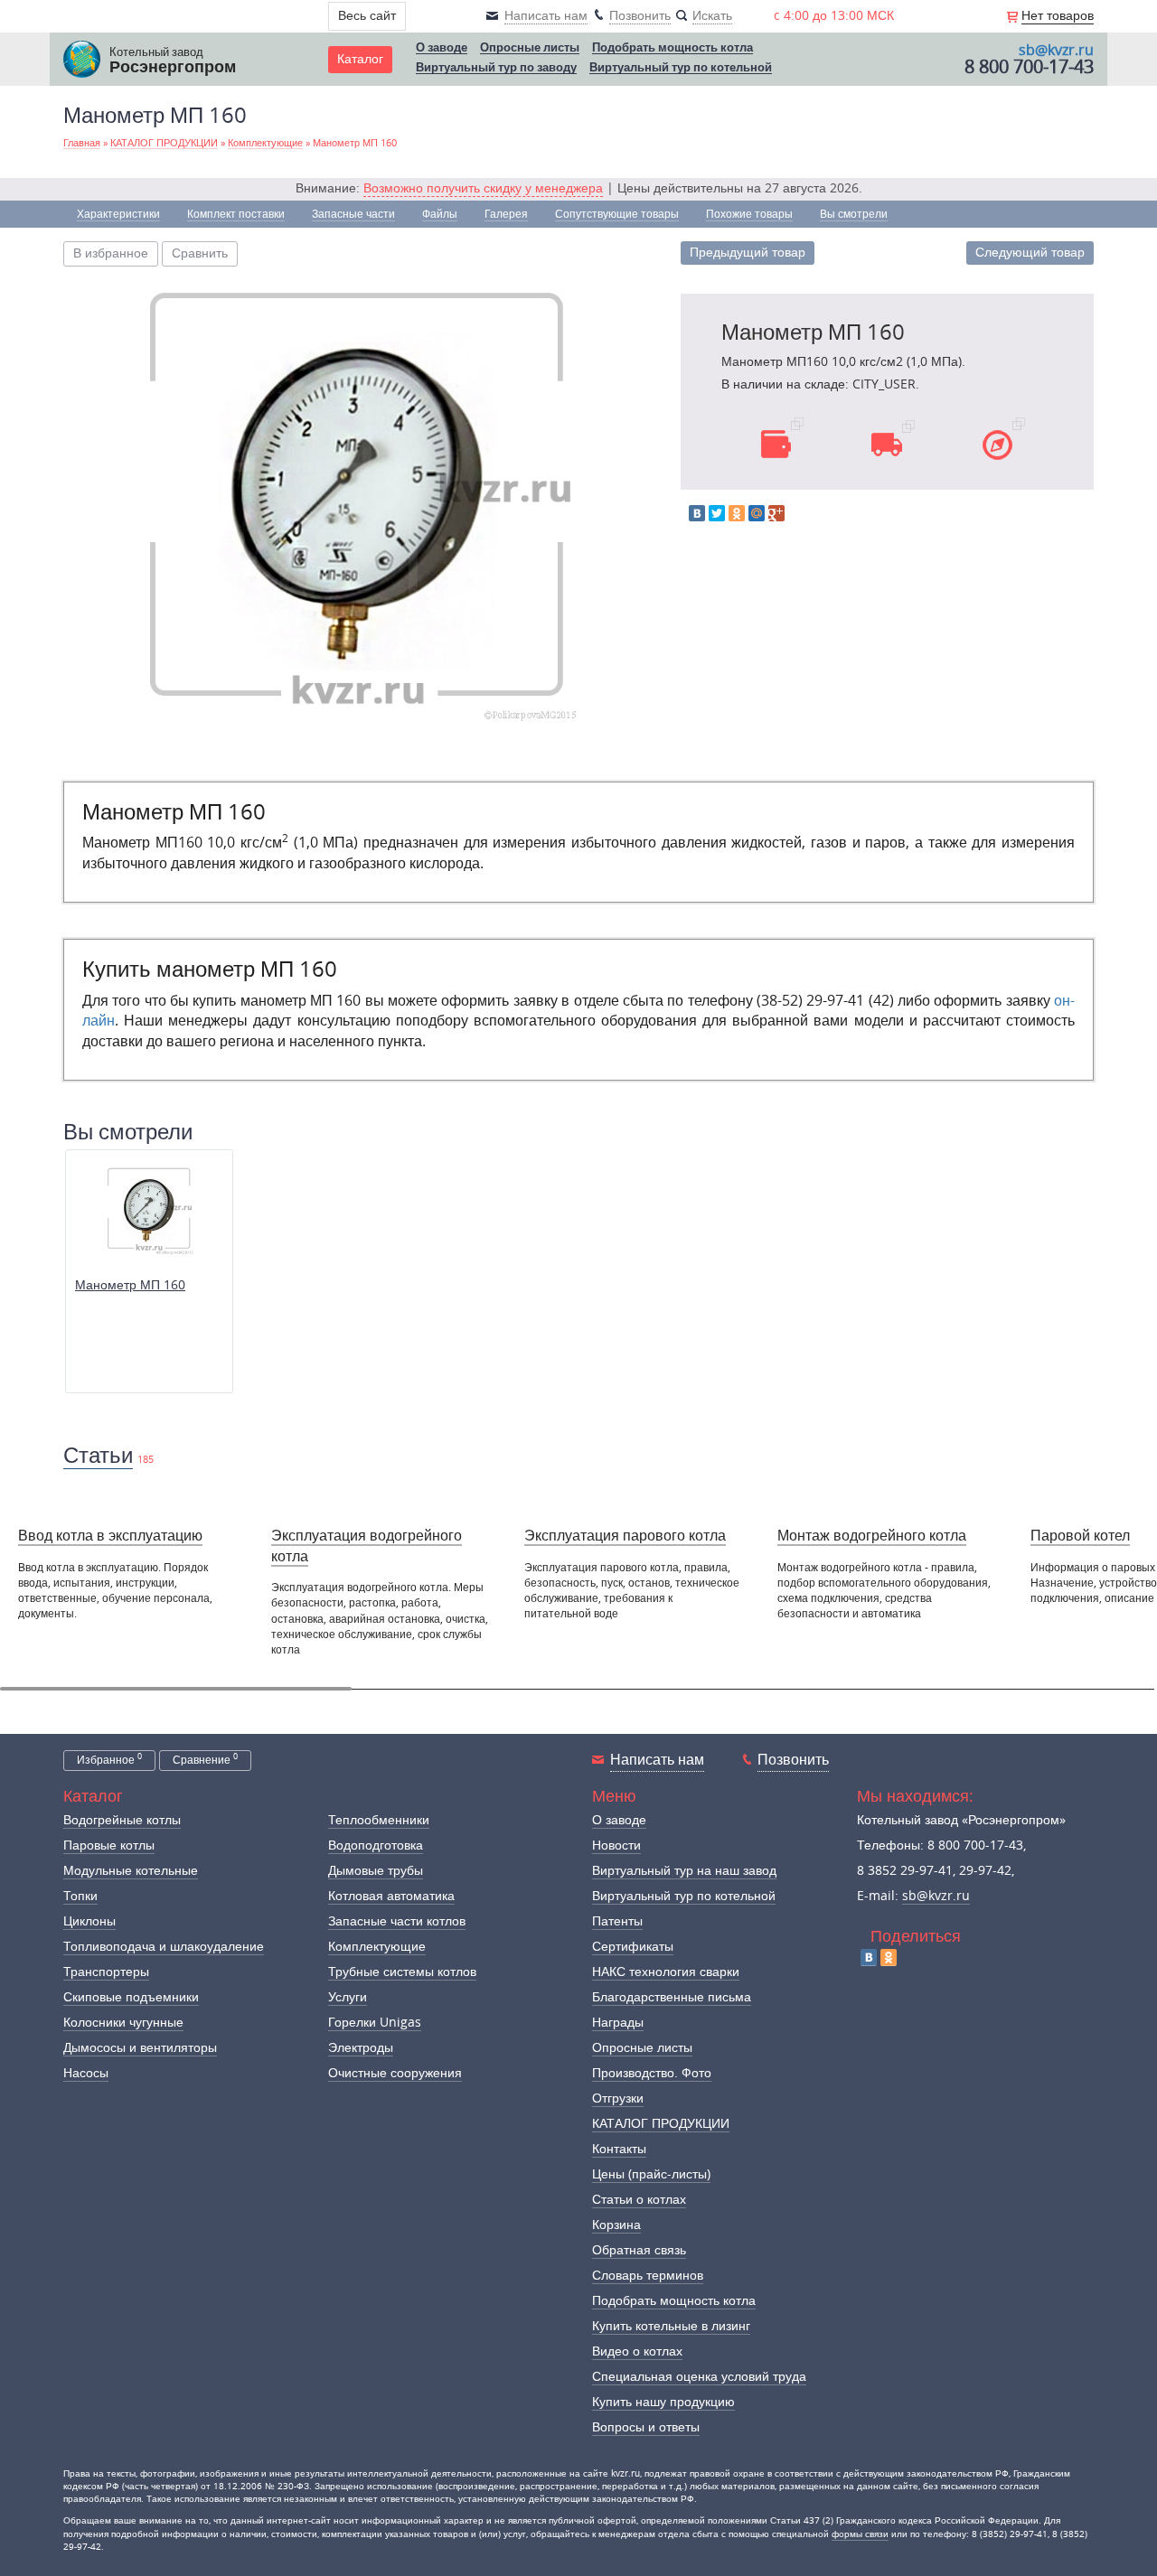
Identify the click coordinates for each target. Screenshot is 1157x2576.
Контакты (619, 2149)
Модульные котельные (131, 1871)
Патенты (617, 1921)
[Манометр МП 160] (358, 501)
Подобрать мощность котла (673, 48)
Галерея (506, 214)
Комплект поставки (236, 214)
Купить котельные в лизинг (671, 2326)
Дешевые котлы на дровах (668, 1569)
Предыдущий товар (748, 253)
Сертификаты (633, 1947)
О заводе (442, 48)
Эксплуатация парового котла (625, 1536)
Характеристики (118, 214)
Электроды (361, 2048)
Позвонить (793, 1760)
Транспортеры (106, 1972)
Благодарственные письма (672, 1997)
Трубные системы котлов (402, 1972)
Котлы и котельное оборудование (849, 1577)
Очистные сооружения (395, 2073)
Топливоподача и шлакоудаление (164, 1947)
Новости (616, 1845)
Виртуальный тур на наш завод (684, 1871)
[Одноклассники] (737, 513)
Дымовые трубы (376, 1871)
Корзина (616, 2225)
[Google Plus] (776, 513)
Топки (80, 1896)
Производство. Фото (652, 2073)
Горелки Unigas (375, 2023)
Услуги (348, 1997)
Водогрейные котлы (122, 1820)
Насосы (86, 2073)
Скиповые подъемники (131, 1997)
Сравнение (205, 1759)
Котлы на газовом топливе (1073, 1569)
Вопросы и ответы (646, 2427)
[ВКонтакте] (697, 513)
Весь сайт (367, 16)
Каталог (360, 59)
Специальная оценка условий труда (699, 2377)
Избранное (109, 1759)
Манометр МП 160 (130, 1285)
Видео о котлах (637, 2351)
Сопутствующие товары (617, 214)
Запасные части (353, 214)
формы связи (860, 2534)
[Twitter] (717, 513)
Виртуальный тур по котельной (681, 68)
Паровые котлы (109, 1845)
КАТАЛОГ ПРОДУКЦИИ (661, 2124)
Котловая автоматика (391, 1896)
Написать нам (657, 1760)
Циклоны (89, 1921)
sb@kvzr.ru (1056, 50)
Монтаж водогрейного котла (872, 1536)
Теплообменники (379, 1820)
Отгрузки (618, 2098)
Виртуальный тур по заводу (496, 68)
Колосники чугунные (123, 2023)
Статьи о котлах (639, 2200)
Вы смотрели (854, 214)
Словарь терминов (648, 2276)
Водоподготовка (376, 1845)
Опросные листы (530, 48)
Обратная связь (639, 2250)
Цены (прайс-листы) (651, 2174)
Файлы (440, 214)
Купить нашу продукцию (663, 2402)
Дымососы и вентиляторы (140, 2048)
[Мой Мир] (757, 513)
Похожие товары (749, 214)
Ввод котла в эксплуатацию (110, 1536)
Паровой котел (1080, 1536)
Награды (618, 2023)
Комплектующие (377, 1947)
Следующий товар (1030, 253)
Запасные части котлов (397, 1921)
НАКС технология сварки (666, 1972)
